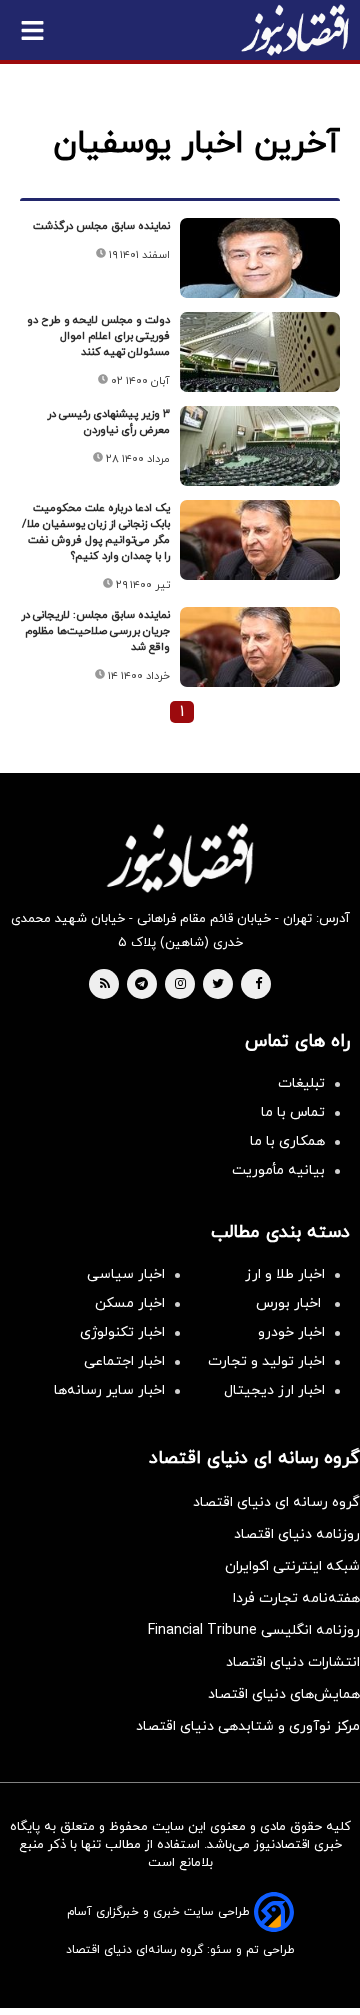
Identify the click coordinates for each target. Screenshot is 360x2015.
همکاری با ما (287, 1141)
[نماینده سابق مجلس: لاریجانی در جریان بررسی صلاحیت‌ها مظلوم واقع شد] (260, 647)
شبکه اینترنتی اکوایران (292, 1566)
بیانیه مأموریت (278, 1170)
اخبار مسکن (130, 1303)
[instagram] (180, 985)
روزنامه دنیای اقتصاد (297, 1534)
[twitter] (218, 985)
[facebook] (258, 985)
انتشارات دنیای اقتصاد (293, 1662)
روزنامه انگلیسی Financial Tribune (254, 1630)
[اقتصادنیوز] (180, 858)
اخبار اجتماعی (124, 1361)
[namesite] (295, 30)
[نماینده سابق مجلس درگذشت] (260, 258)
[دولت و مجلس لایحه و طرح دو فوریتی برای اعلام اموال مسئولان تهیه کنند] (260, 352)
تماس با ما (293, 1112)
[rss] (105, 985)
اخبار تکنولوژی (122, 1332)
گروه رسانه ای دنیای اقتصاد (276, 1502)
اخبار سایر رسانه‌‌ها (109, 1390)
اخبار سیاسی (126, 1274)
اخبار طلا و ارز (285, 1274)
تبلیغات (301, 1083)
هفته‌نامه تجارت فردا (296, 1598)
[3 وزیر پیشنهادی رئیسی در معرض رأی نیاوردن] (260, 446)
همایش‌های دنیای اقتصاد (284, 1694)
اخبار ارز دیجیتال (274, 1390)
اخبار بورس (290, 1303)
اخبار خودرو (291, 1332)
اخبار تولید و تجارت (266, 1361)
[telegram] (141, 985)
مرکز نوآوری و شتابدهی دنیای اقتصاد (248, 1726)
